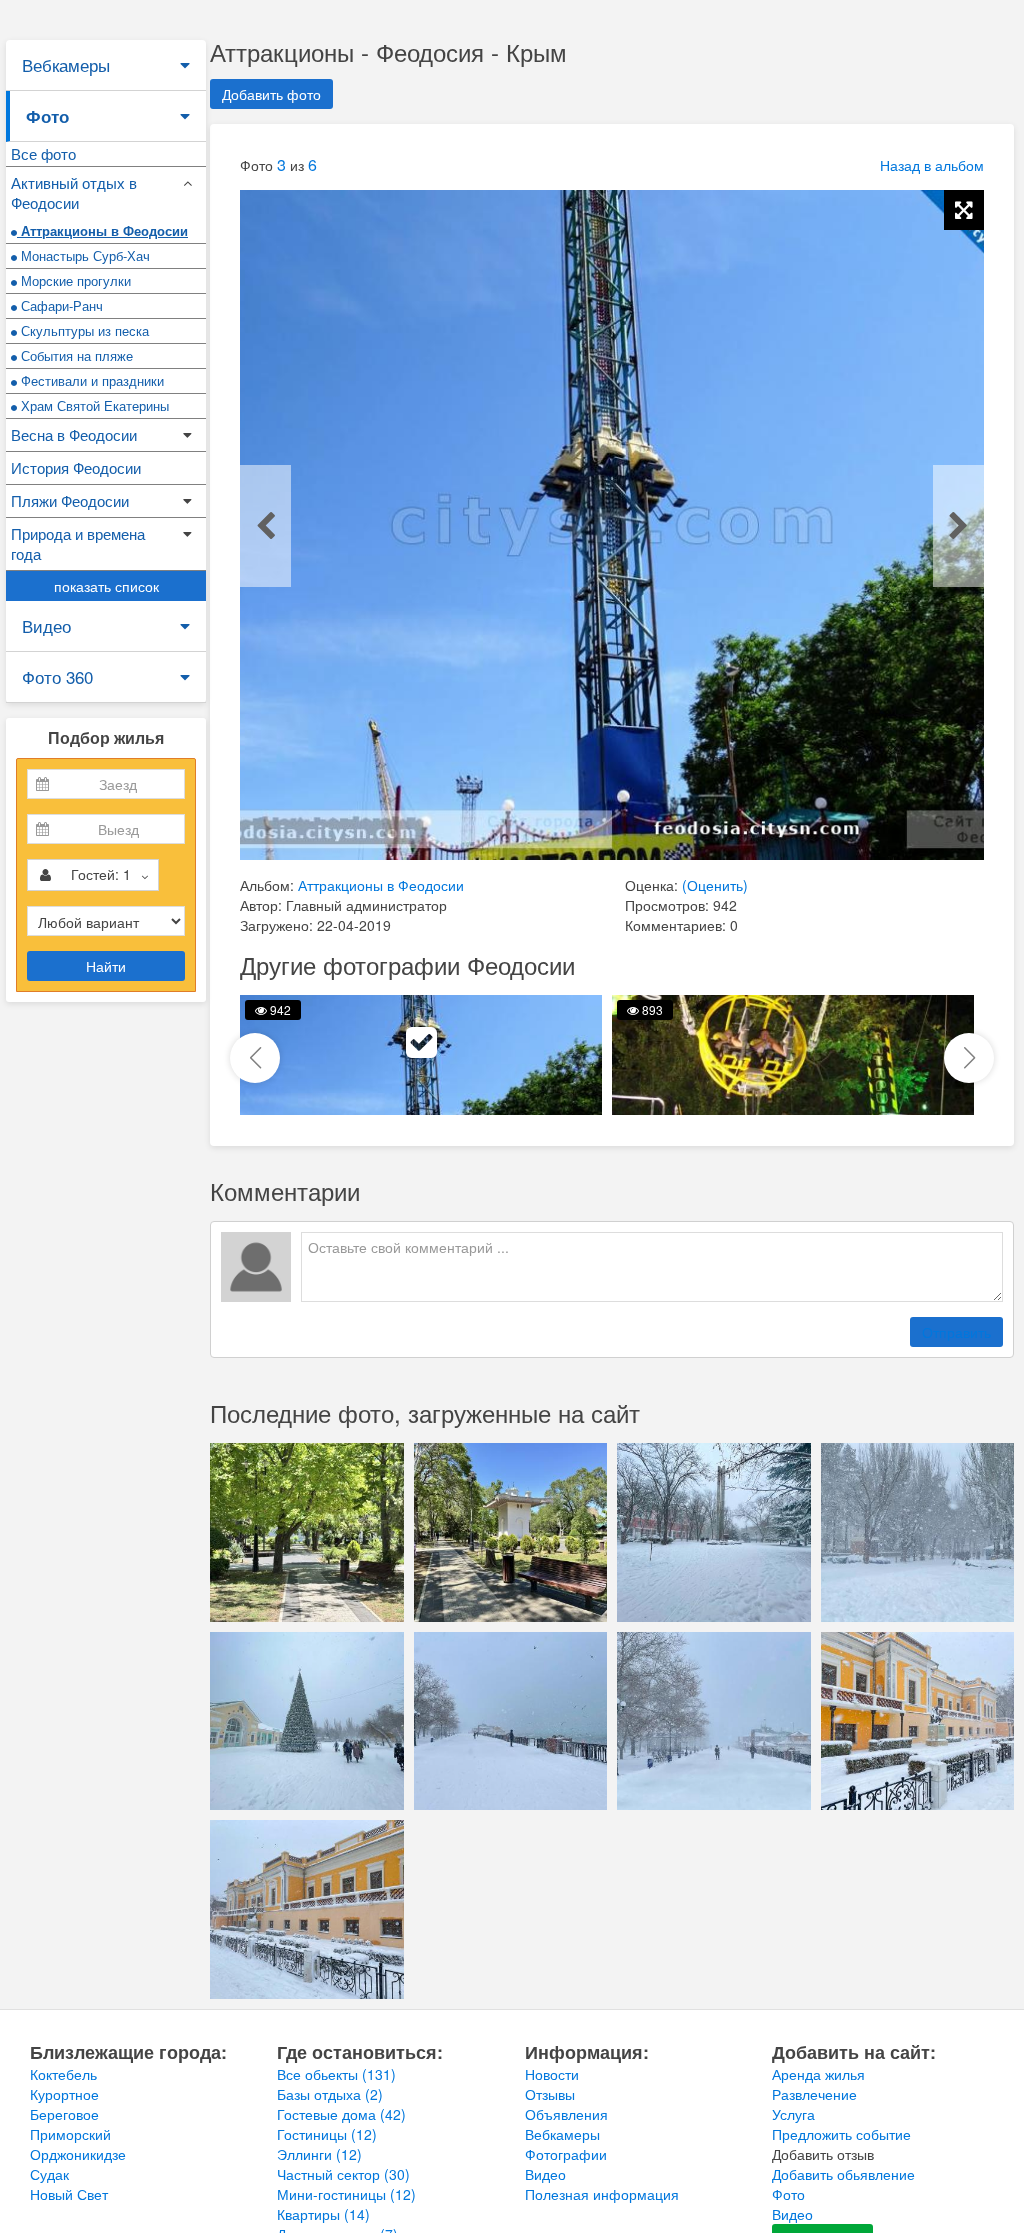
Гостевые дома (341, 2114)
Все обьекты (336, 2074)
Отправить (956, 1332)
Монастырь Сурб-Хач (83, 255)
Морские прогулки (74, 280)
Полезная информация (602, 2194)
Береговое (64, 2114)
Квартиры (323, 2214)
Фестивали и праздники (90, 380)
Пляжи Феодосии (70, 500)
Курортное (64, 2094)
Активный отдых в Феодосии (74, 192)
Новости (552, 2074)
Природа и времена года (78, 543)
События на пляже (75, 355)
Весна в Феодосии (74, 434)
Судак (49, 2174)
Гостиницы (327, 2134)
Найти (106, 966)
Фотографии (566, 2154)
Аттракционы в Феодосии (102, 230)
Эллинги (319, 2154)
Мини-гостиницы (346, 2194)
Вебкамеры (66, 64)
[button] (969, 1058)
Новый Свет (69, 2194)
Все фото (43, 153)
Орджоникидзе (78, 2154)
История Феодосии (76, 467)
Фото (47, 116)
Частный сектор (343, 2174)
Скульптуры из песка (83, 330)
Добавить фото (271, 94)
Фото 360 (57, 676)
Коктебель (63, 2074)
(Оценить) (715, 885)
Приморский (70, 2134)
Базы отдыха (330, 2094)
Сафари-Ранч (60, 305)
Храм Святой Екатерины (93, 405)
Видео (46, 625)
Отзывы (550, 2094)
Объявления (566, 2114)
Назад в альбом (932, 165)
